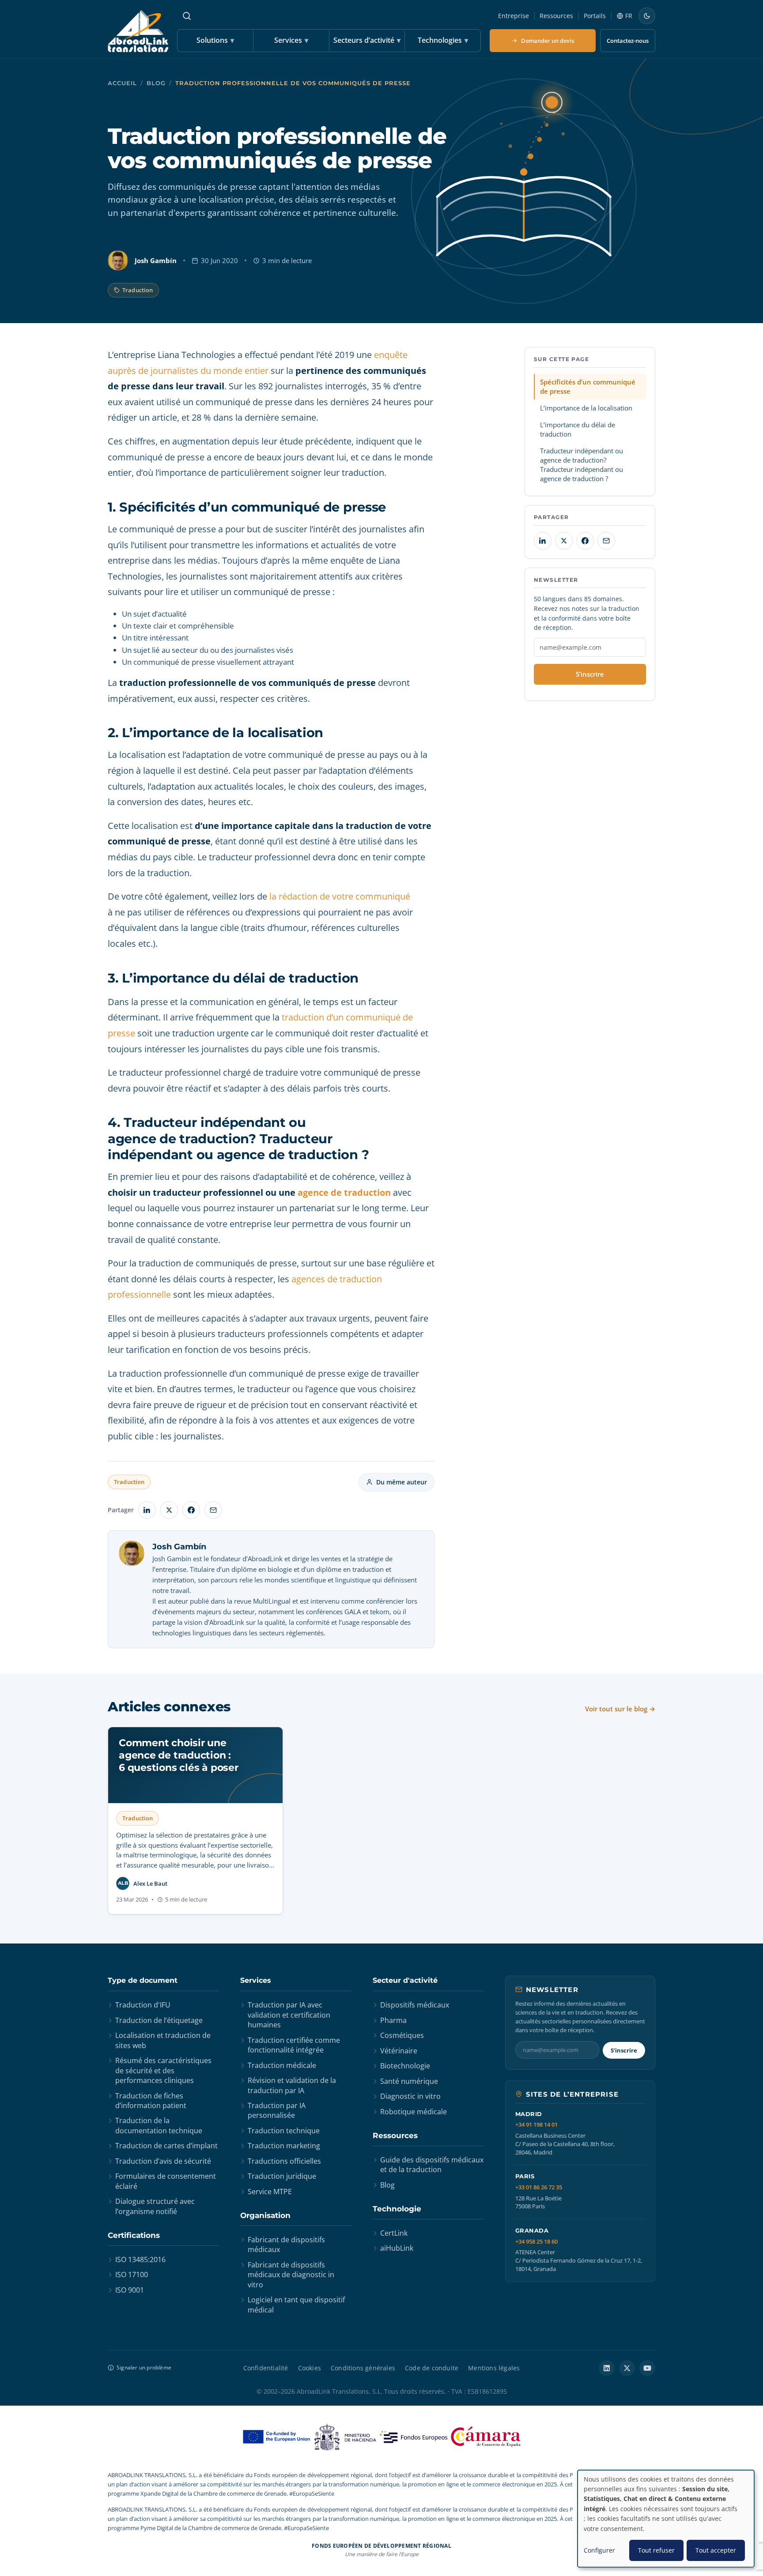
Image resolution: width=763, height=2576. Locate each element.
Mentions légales (494, 2368)
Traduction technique (284, 2131)
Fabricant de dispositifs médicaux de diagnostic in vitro (291, 2275)
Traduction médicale (282, 2065)
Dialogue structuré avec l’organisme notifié (155, 2206)
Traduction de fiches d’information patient (151, 2101)
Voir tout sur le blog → (620, 1709)
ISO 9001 (130, 2290)
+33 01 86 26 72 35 (539, 2187)
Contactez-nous (628, 41)
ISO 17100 (132, 2275)
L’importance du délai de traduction (578, 429)
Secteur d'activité (405, 1980)
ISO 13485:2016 (140, 2260)
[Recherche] (187, 16)
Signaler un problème (144, 2367)
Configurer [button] (599, 2550)
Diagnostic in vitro (410, 2096)
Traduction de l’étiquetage (159, 2020)
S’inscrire (590, 674)
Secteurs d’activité (367, 40)
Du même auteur (402, 1482)
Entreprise (514, 16)
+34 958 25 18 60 (536, 2242)
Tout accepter (716, 2550)
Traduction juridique (282, 2176)
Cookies (310, 2368)
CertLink (394, 2233)
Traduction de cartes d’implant (166, 2146)
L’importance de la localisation (586, 408)
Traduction (138, 290)
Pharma (393, 2020)
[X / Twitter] (627, 2368)
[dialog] (666, 2519)
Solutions (215, 40)
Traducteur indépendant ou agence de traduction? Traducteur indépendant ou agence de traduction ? (582, 465)
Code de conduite (432, 2368)
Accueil (122, 83)
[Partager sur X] (169, 1510)
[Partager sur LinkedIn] (147, 1510)
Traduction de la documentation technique (159, 2125)
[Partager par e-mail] (213, 1510)
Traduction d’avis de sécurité (163, 2161)
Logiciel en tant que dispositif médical (296, 2305)
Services (291, 40)
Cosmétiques (402, 2035)
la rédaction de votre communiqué (340, 896)
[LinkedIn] (607, 2368)
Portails (595, 16)
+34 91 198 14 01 (536, 2125)
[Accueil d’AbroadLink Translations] (138, 31)
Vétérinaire (399, 2051)
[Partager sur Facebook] (191, 1510)
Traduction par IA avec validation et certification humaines (289, 2015)
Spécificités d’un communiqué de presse (588, 386)
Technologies (443, 40)
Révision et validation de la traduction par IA (292, 2085)
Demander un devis (548, 41)
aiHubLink (397, 2248)
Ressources (556, 16)
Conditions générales (363, 2368)
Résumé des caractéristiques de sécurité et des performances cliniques (163, 2070)
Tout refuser (656, 2550)
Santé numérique (409, 2081)
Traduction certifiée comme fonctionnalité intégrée (294, 2045)
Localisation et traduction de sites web (163, 2040)
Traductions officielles (284, 2161)
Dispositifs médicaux (415, 2005)
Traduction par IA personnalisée (277, 2110)
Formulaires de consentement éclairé (166, 2181)
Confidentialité (266, 2368)
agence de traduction (344, 1192)
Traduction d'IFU (143, 2005)
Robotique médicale (414, 2112)
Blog (156, 83)
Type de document (143, 1980)
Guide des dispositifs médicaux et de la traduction (432, 2165)
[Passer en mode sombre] (647, 16)
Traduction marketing (284, 2146)
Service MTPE (270, 2192)
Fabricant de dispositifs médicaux (286, 2245)
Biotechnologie (405, 2066)
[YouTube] (647, 2368)
